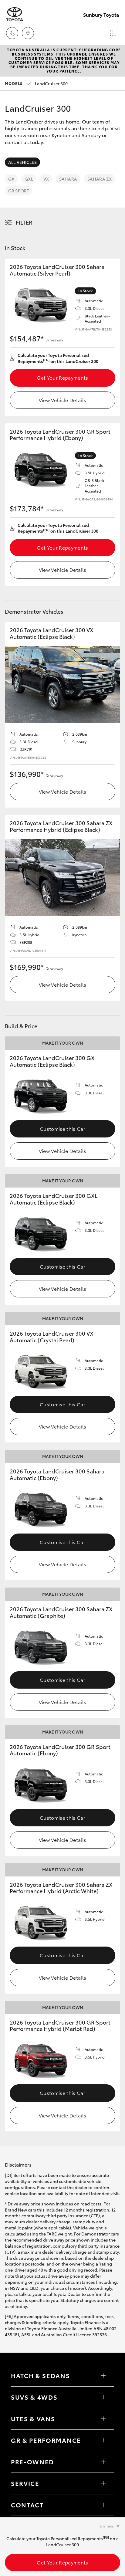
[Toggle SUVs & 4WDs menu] (103, 2397)
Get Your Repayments (62, 377)
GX (11, 179)
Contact (27, 2505)
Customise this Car (62, 1129)
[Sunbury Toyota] (15, 14)
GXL (29, 179)
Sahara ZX (100, 179)
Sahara (68, 179)
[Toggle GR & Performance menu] (103, 2440)
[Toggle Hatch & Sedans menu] (103, 2376)
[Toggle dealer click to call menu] (12, 33)
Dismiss (107, 2526)
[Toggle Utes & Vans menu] (103, 2419)
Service (25, 2483)
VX (46, 179)
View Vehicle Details (62, 400)
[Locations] (28, 33)
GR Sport (19, 191)
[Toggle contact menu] (103, 2462)
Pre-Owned (32, 2462)
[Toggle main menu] (113, 33)
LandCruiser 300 (36, 83)
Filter (24, 222)
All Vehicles (22, 162)
